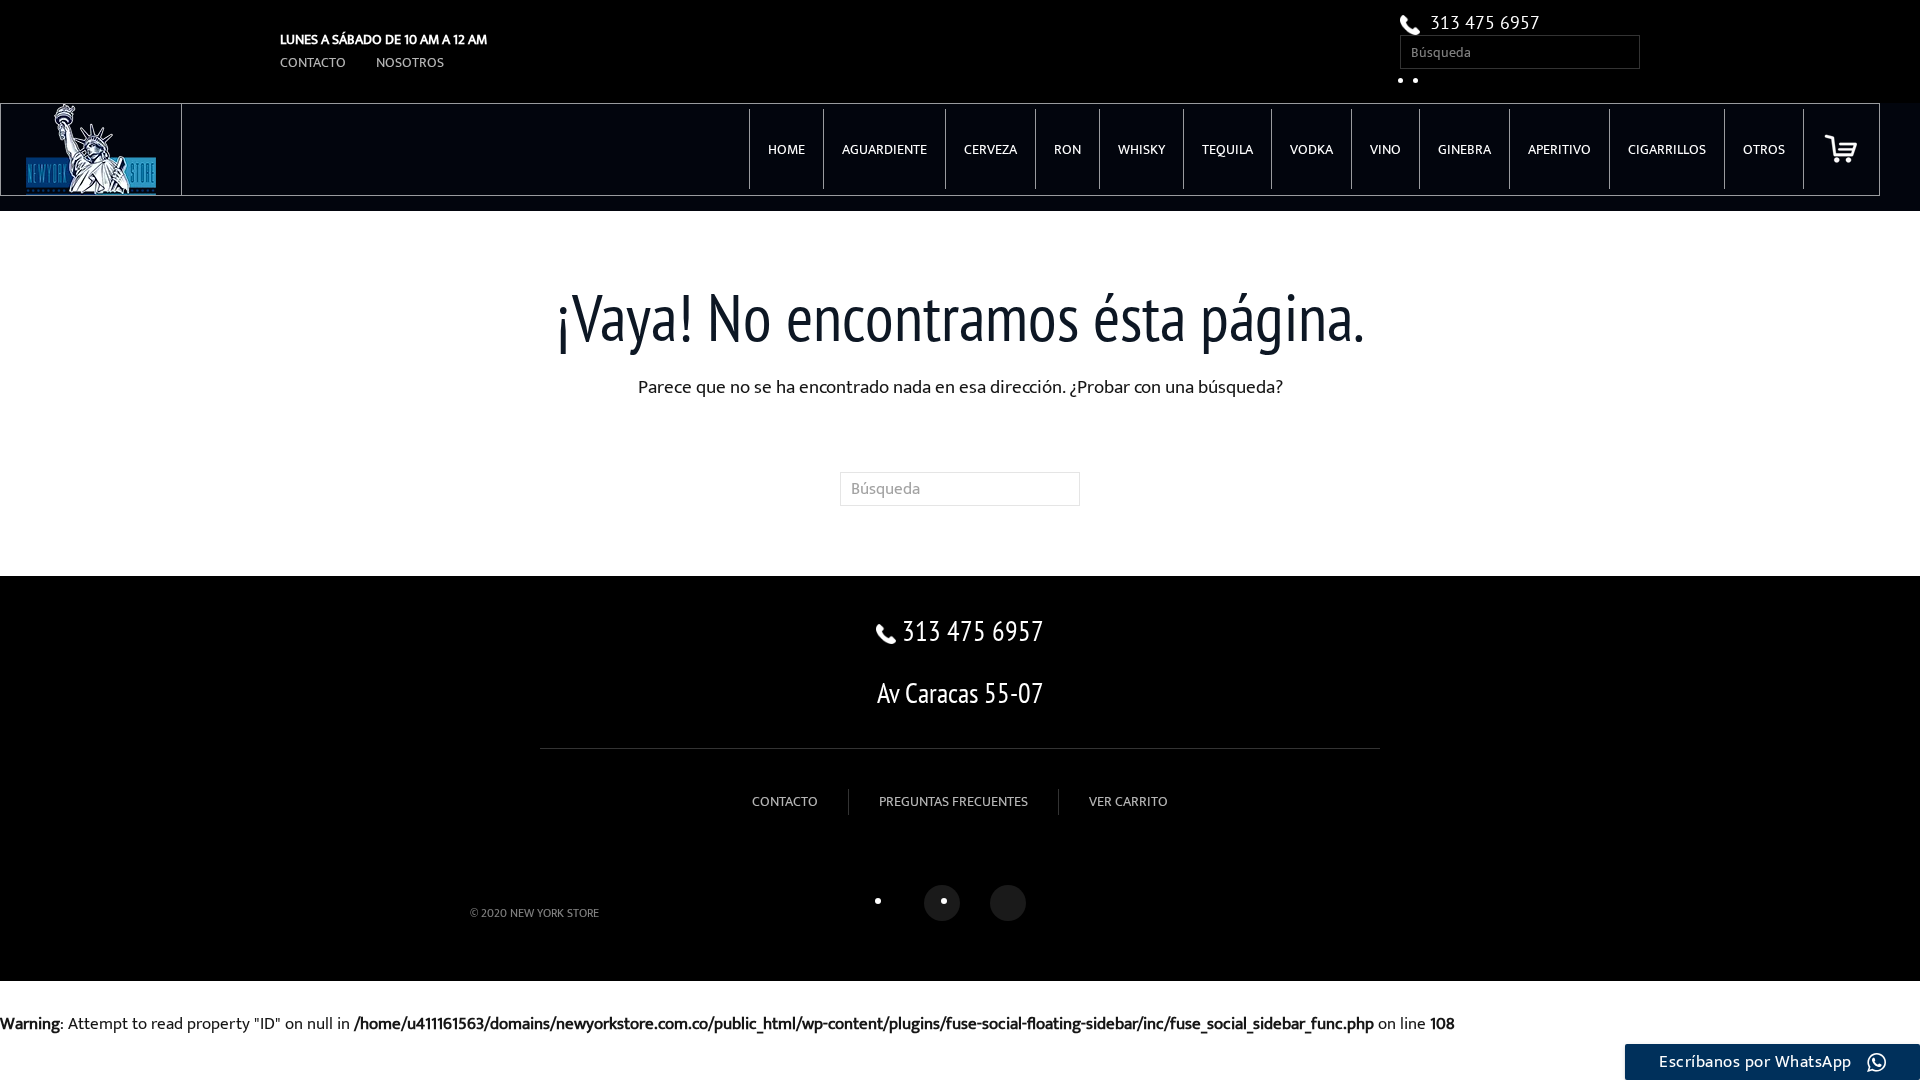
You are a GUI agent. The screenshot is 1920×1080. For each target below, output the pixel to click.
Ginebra (1464, 149)
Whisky (1141, 149)
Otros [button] (1764, 149)
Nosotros (410, 62)
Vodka (1311, 149)
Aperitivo (1559, 149)
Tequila (1227, 149)
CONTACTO (785, 801)
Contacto (313, 62)
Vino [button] (1385, 149)
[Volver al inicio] (91, 149)
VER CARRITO (1128, 801)
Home (786, 149)
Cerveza (990, 149)
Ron (1067, 149)
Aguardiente (884, 149)
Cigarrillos (1667, 149)
